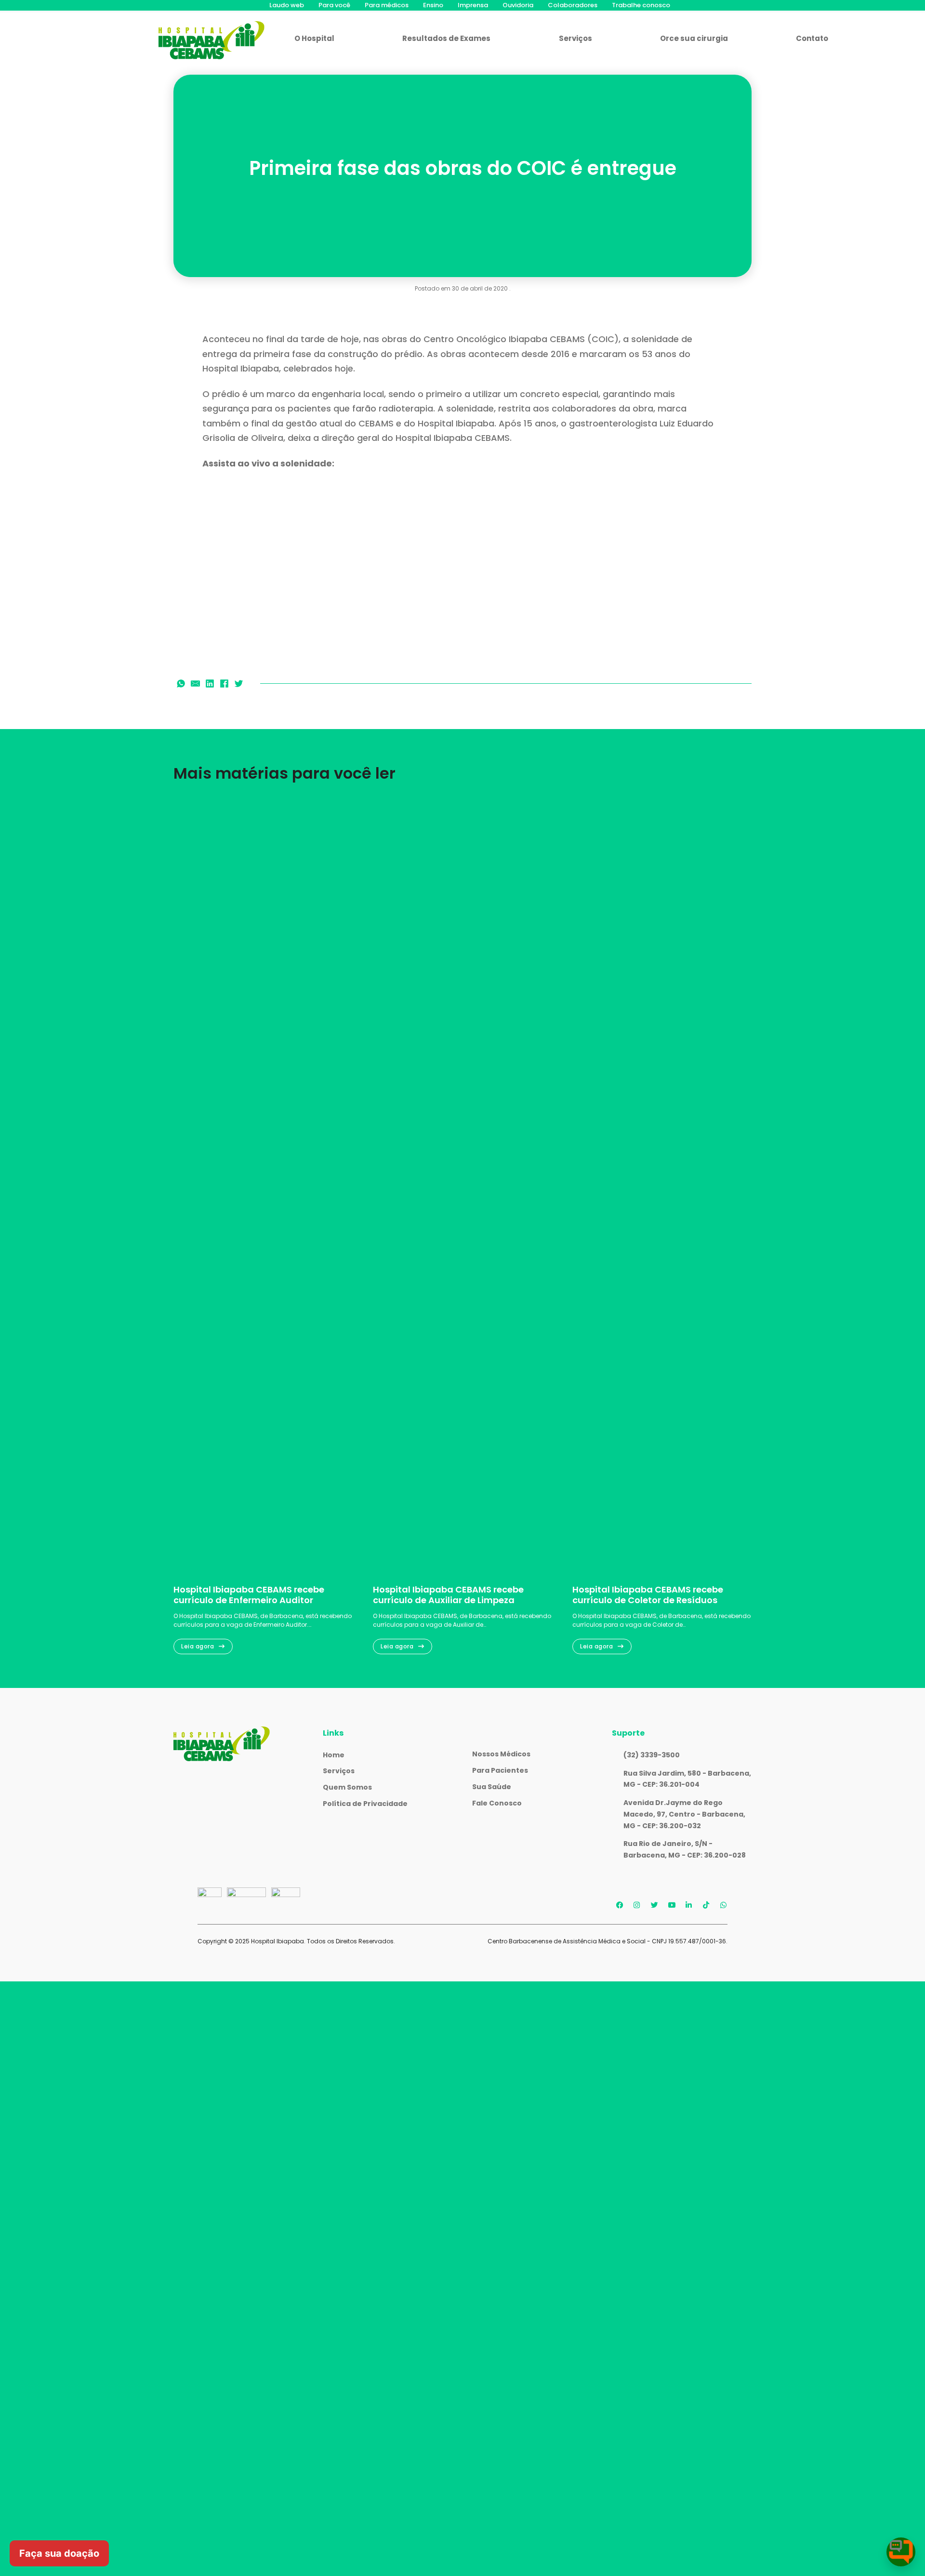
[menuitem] (287, 5)
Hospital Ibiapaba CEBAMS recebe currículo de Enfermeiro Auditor (249, 1595)
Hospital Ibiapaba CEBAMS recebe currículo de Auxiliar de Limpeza (448, 1595)
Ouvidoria (518, 5)
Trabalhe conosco (641, 5)
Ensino (433, 5)
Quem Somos (347, 1787)
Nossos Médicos (501, 1754)
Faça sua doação (59, 2553)
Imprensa (473, 5)
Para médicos (387, 5)
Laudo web (287, 5)
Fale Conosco (497, 1803)
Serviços (575, 38)
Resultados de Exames (446, 38)
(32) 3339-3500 (652, 1755)
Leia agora (198, 1646)
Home (334, 1755)
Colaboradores (573, 5)
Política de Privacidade (365, 1804)
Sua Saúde (492, 1787)
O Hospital (314, 38)
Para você (334, 5)
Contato (812, 38)
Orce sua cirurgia (694, 38)
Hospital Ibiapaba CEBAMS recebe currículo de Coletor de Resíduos (648, 1595)
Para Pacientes (500, 1770)
